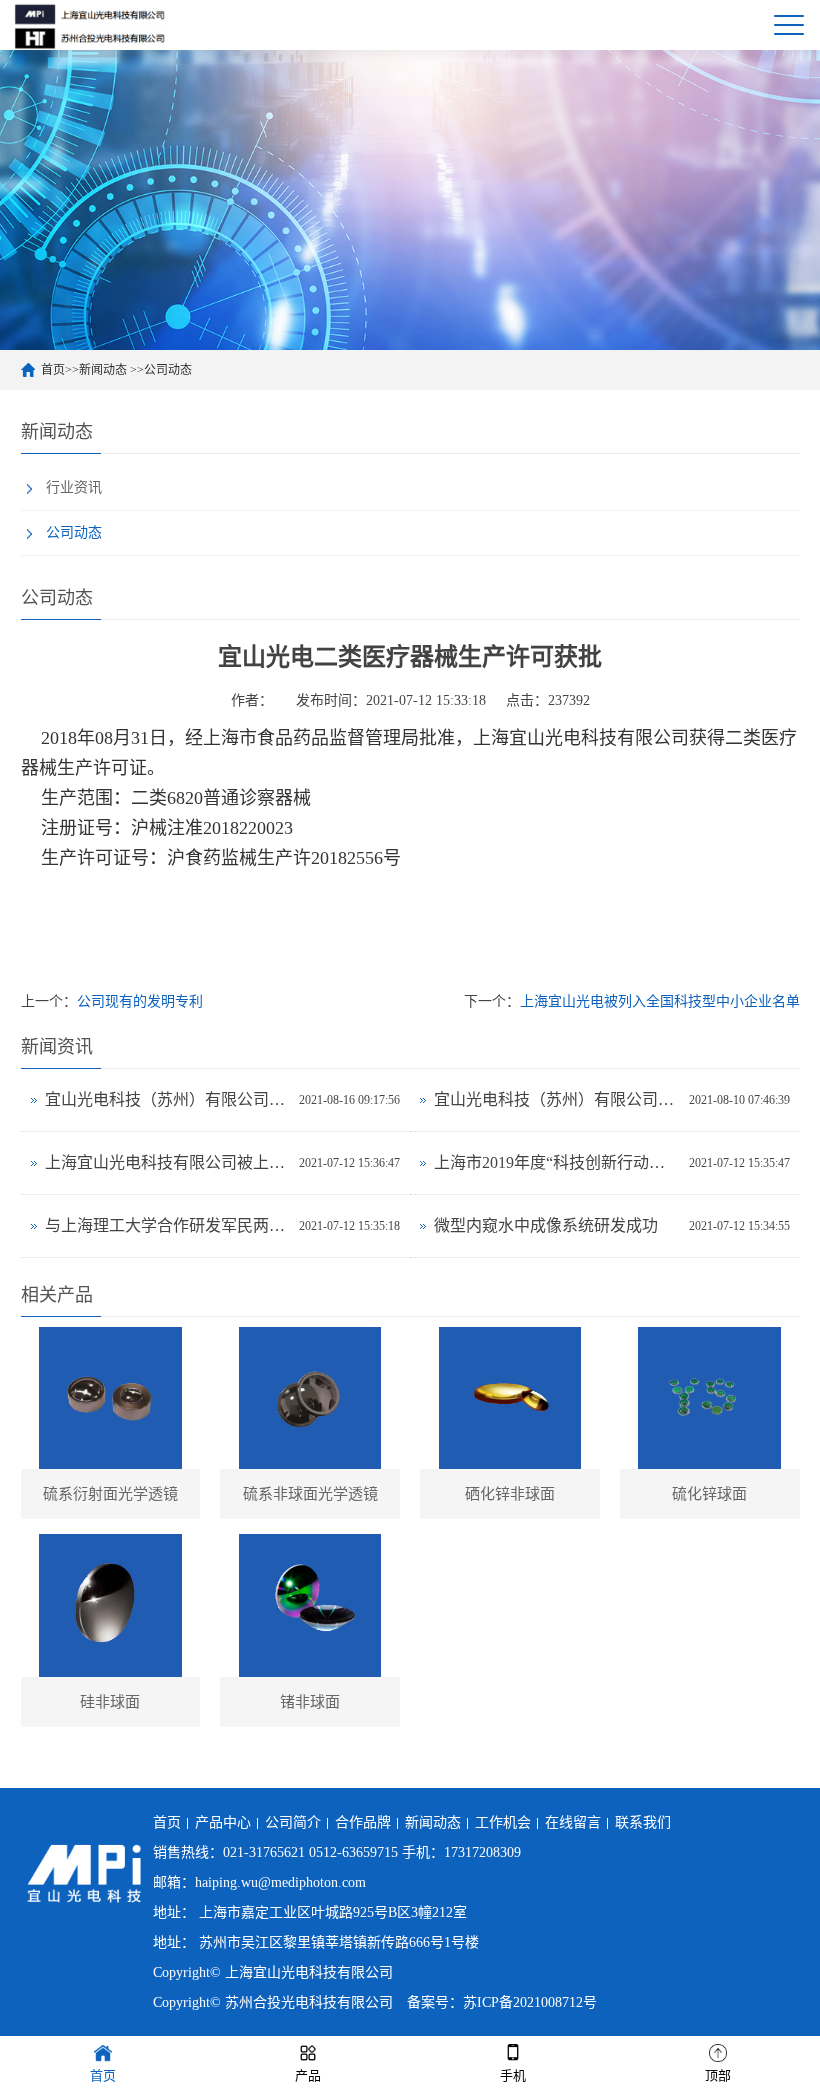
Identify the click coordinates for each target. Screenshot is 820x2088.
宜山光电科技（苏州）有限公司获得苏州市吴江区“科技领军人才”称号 (556, 1099)
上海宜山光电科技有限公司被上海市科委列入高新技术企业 (167, 1162)
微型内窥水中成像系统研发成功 (546, 1225)
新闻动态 (104, 370)
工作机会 (503, 1822)
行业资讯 (74, 487)
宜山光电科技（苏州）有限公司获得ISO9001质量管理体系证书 (167, 1099)
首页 (53, 370)
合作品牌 (363, 1822)
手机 (513, 2075)
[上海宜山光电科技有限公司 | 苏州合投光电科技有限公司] (90, 25)
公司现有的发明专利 (140, 1001)
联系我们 (643, 1822)
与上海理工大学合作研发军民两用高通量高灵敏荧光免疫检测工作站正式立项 (167, 1225)
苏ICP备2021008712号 (530, 2002)
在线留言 (573, 1822)
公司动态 (168, 370)
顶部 (718, 2075)
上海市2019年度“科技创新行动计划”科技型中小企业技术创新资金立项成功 (556, 1162)
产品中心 (223, 1822)
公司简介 (293, 1822)
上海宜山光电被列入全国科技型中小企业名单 (660, 1001)
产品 (308, 2075)
